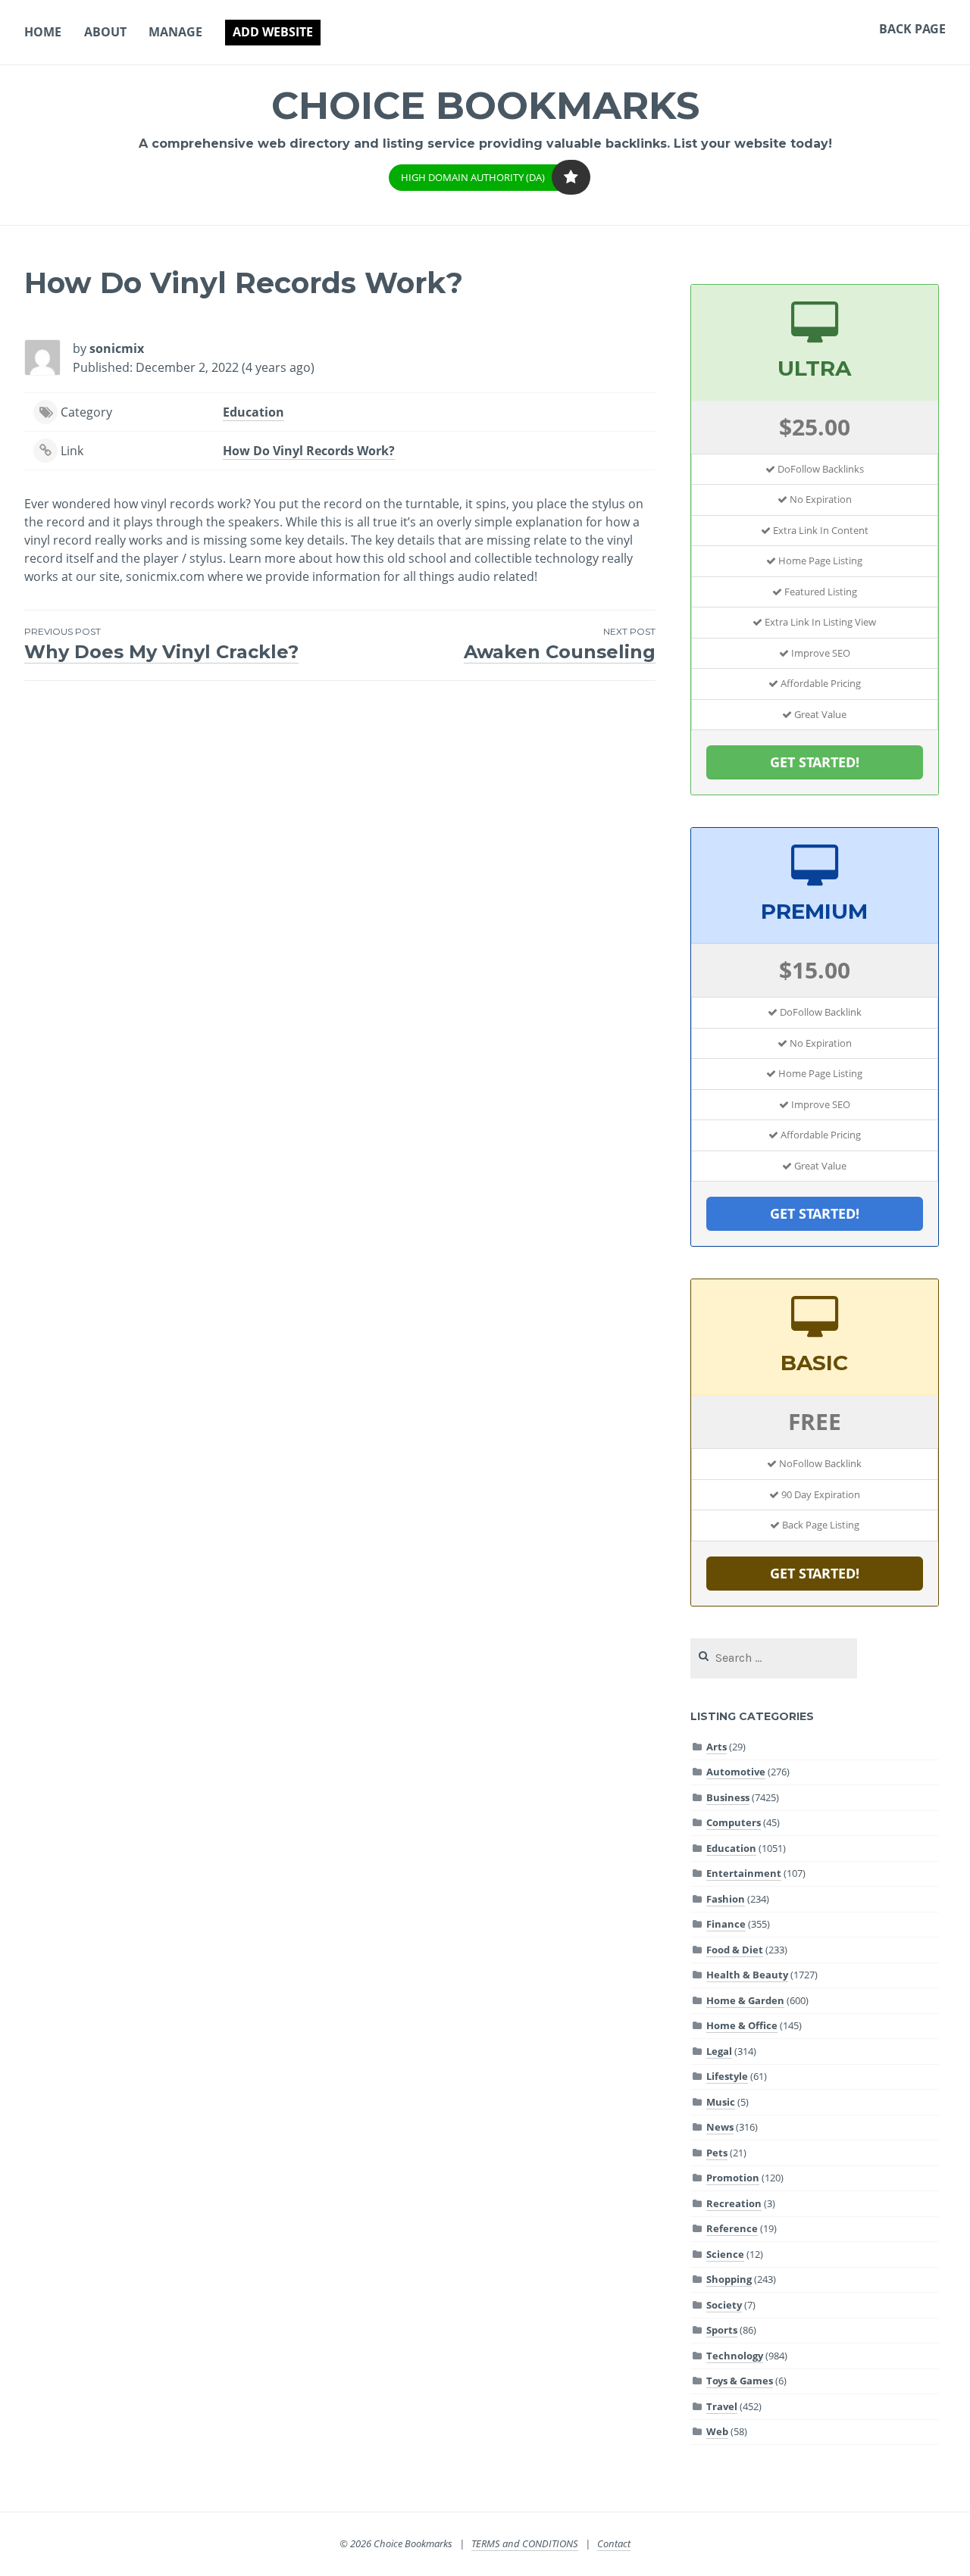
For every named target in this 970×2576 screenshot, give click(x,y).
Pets (717, 2153)
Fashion (726, 1899)
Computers (734, 1822)
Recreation (734, 2203)
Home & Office (742, 2025)
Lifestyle (727, 2076)
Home (43, 32)
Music (721, 2102)
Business (728, 1797)
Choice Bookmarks (485, 106)
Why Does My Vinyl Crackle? (161, 644)
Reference (732, 2228)
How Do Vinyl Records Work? (309, 451)
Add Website (273, 32)
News (720, 2127)
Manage (175, 32)
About (105, 32)
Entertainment (744, 1873)
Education (253, 412)
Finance (726, 1924)
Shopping (729, 2279)
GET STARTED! (815, 762)
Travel (722, 2406)
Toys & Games (740, 2381)
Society (724, 2305)
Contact (614, 2543)
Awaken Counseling (559, 644)
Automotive (736, 1772)
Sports (722, 2330)
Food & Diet (735, 1950)
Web (717, 2431)
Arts (717, 1747)
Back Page (912, 29)
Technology (735, 2356)
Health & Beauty (747, 1975)
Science (725, 2254)
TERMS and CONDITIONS (525, 2543)
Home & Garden (745, 2000)
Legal (719, 2051)
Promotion (733, 2178)
